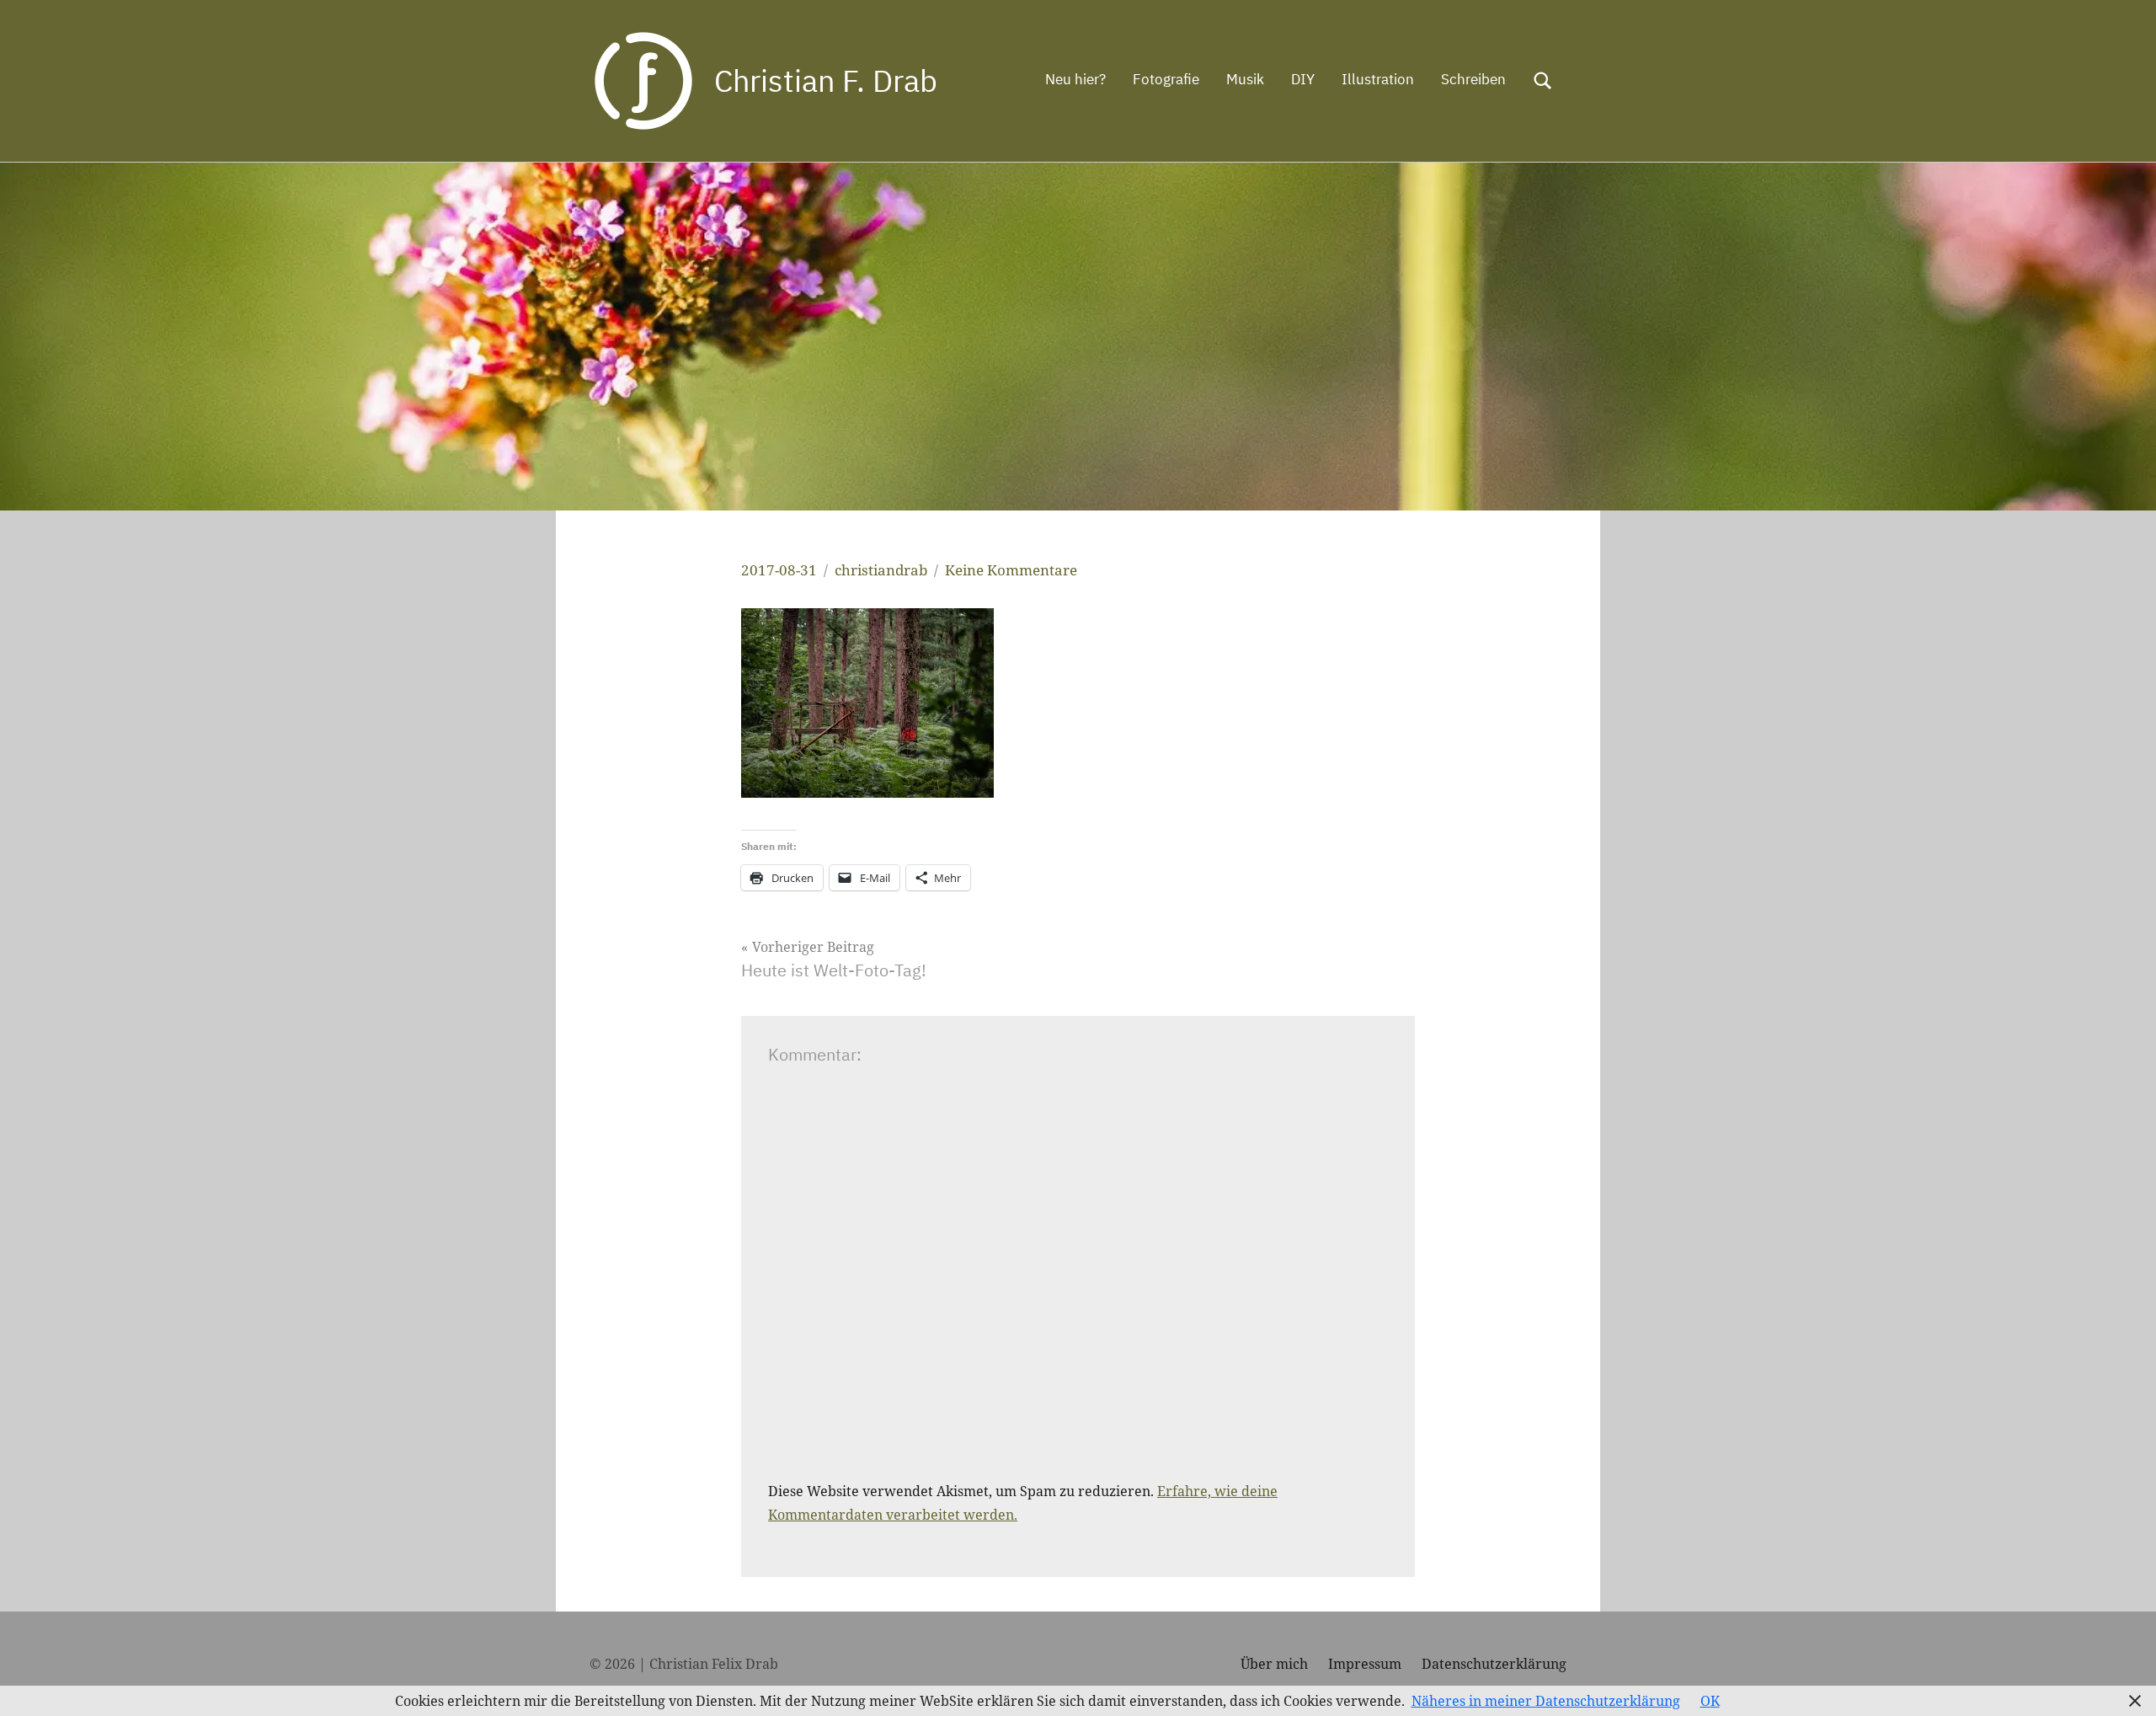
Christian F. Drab (826, 80)
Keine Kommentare (1011, 570)
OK (1710, 1701)
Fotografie (1166, 79)
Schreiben (1473, 79)
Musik (1245, 79)
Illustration (1378, 79)
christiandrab (881, 570)
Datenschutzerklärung (1494, 1664)
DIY (1303, 79)
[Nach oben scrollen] (2121, 1681)
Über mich (1274, 1664)
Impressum (1365, 1664)
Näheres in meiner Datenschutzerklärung (1546, 1701)
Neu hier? (1075, 79)
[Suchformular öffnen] (1543, 81)
